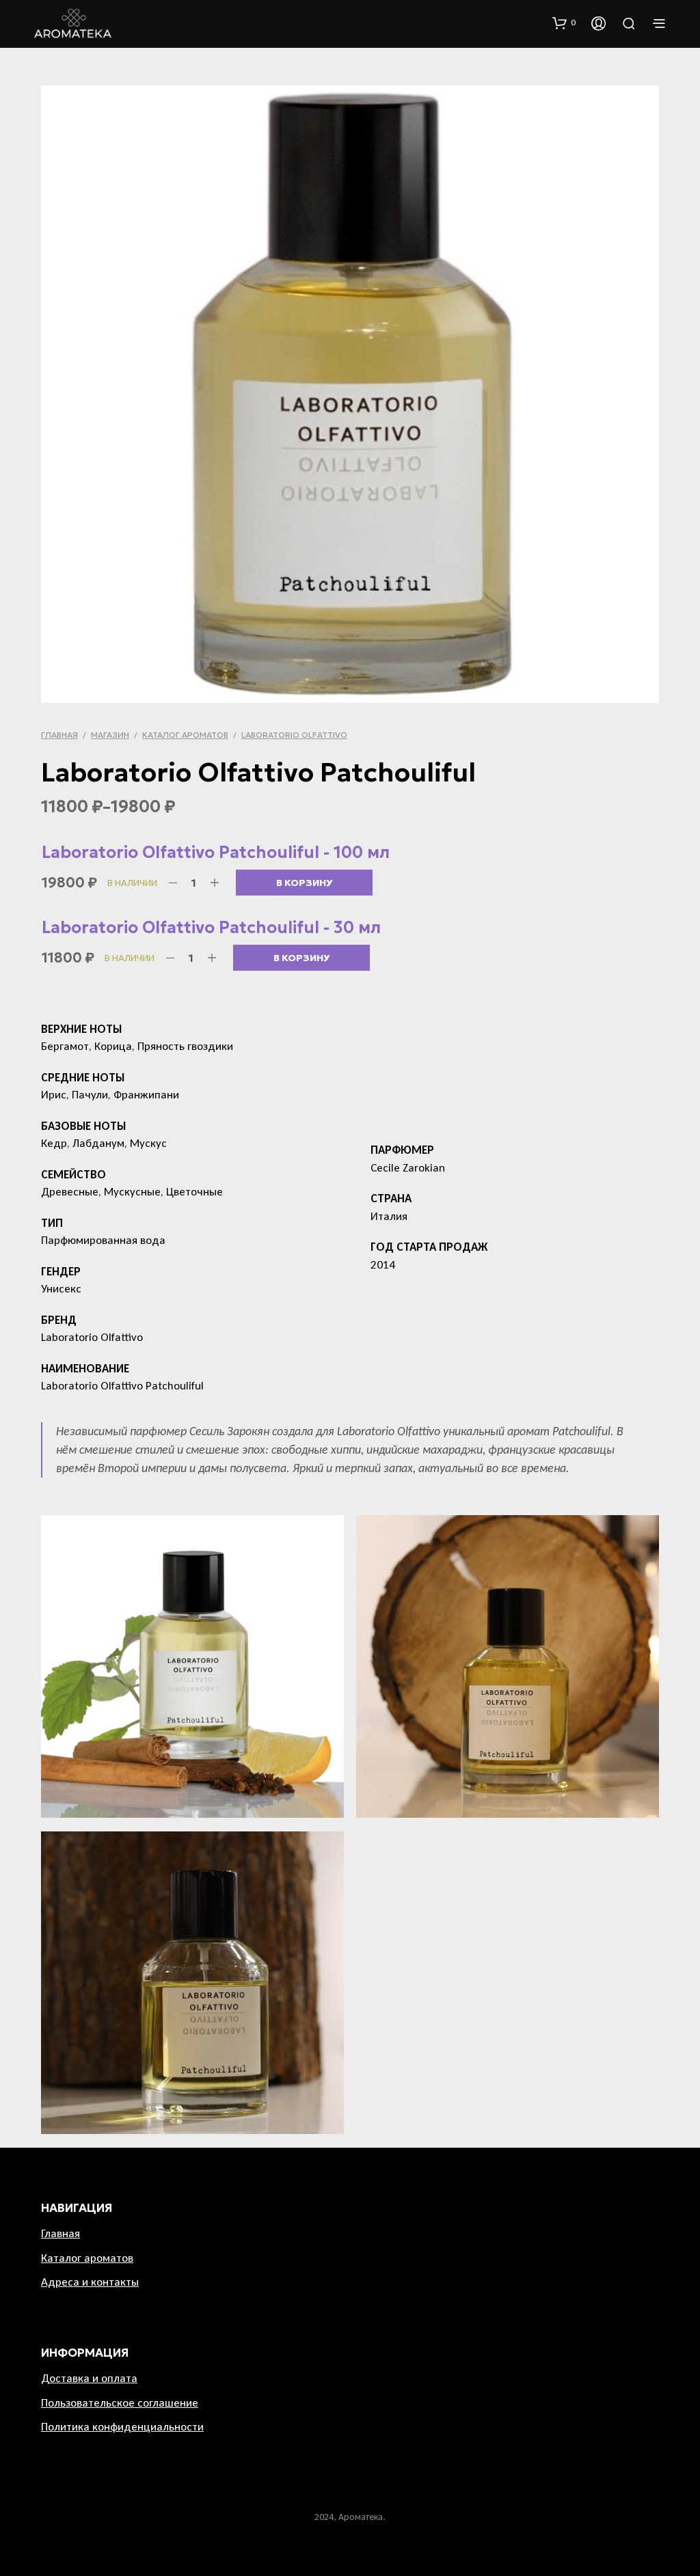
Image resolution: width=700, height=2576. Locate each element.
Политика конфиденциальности (122, 2427)
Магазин (110, 735)
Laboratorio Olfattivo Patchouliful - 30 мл (211, 928)
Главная (59, 735)
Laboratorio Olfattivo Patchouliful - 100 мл (216, 853)
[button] (564, 23)
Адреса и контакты (90, 2282)
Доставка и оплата (89, 2378)
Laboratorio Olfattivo (294, 735)
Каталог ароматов (185, 735)
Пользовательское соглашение (120, 2403)
